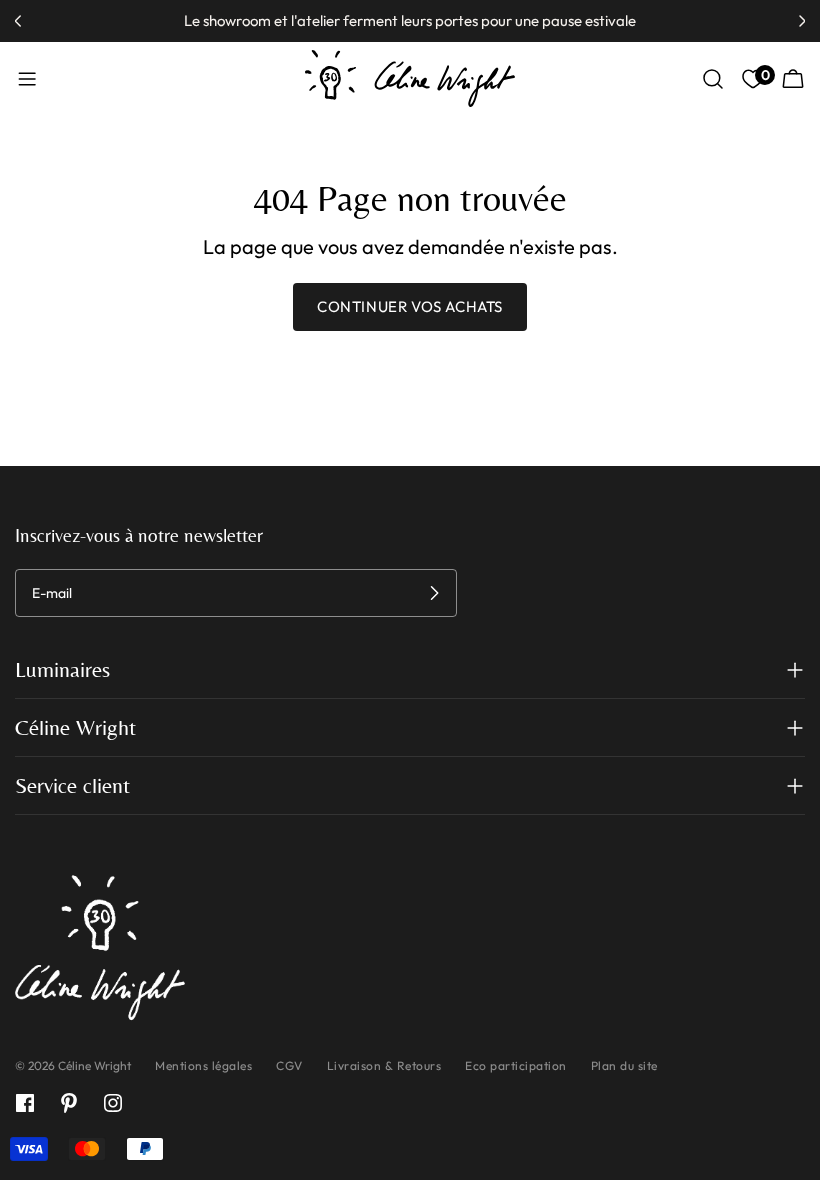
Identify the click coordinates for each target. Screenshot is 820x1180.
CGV (289, 1065)
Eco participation (516, 1065)
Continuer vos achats (410, 306)
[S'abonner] (434, 593)
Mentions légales (203, 1065)
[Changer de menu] (27, 79)
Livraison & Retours (384, 1065)
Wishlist (763, 75)
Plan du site (624, 1065)
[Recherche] (713, 79)
